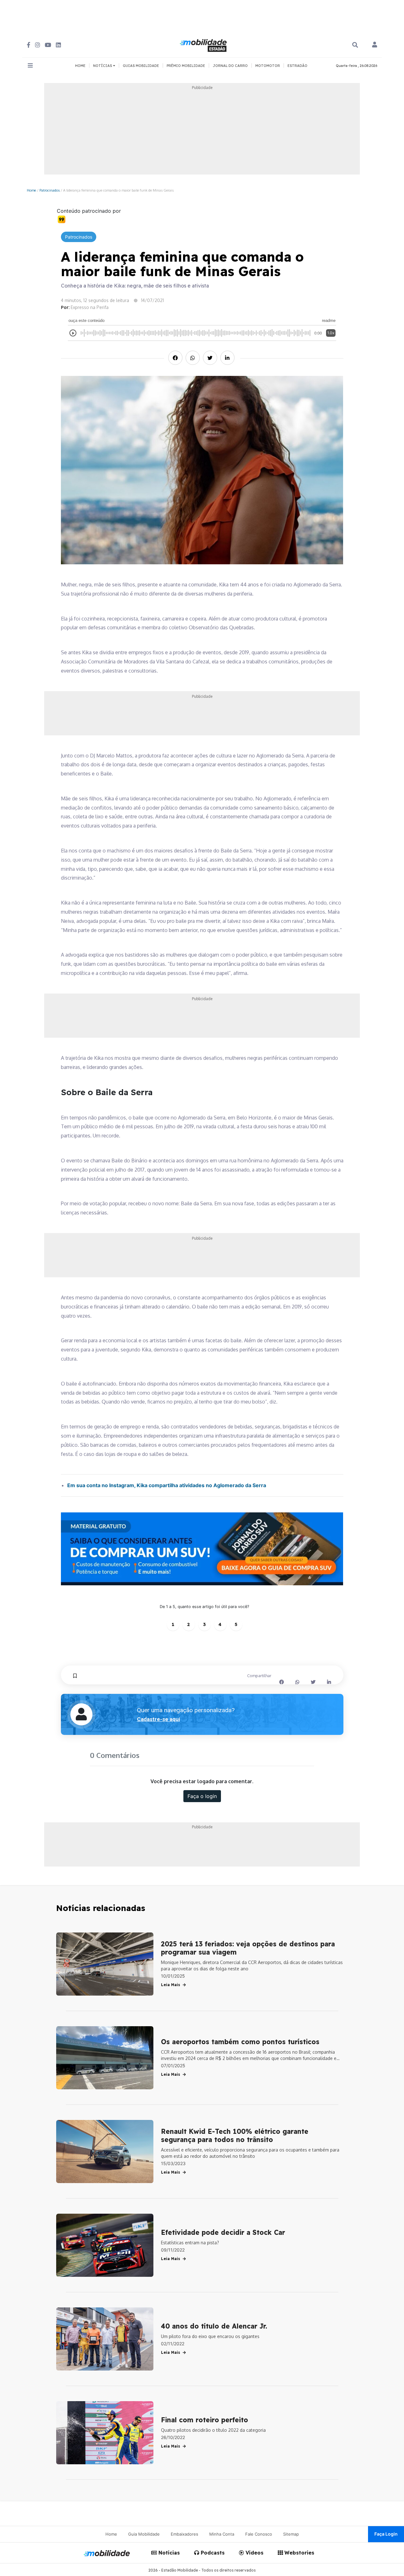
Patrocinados (50, 190)
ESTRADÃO (297, 66)
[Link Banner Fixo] (202, 1549)
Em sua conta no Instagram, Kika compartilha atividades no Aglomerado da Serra (167, 1485)
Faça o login (202, 1796)
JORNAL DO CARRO (230, 66)
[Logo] (204, 45)
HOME (80, 66)
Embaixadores (184, 2534)
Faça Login (386, 2534)
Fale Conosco (259, 2534)
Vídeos (254, 2553)
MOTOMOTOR (268, 66)
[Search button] (355, 45)
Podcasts (212, 2553)
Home (31, 190)
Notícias (168, 2553)
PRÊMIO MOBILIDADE (186, 66)
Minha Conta (222, 2534)
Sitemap (291, 2534)
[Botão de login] (375, 45)
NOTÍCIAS (103, 66)
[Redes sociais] (29, 45)
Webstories (299, 2553)
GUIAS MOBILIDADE (141, 66)
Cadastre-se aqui (158, 1719)
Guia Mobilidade (144, 2534)
